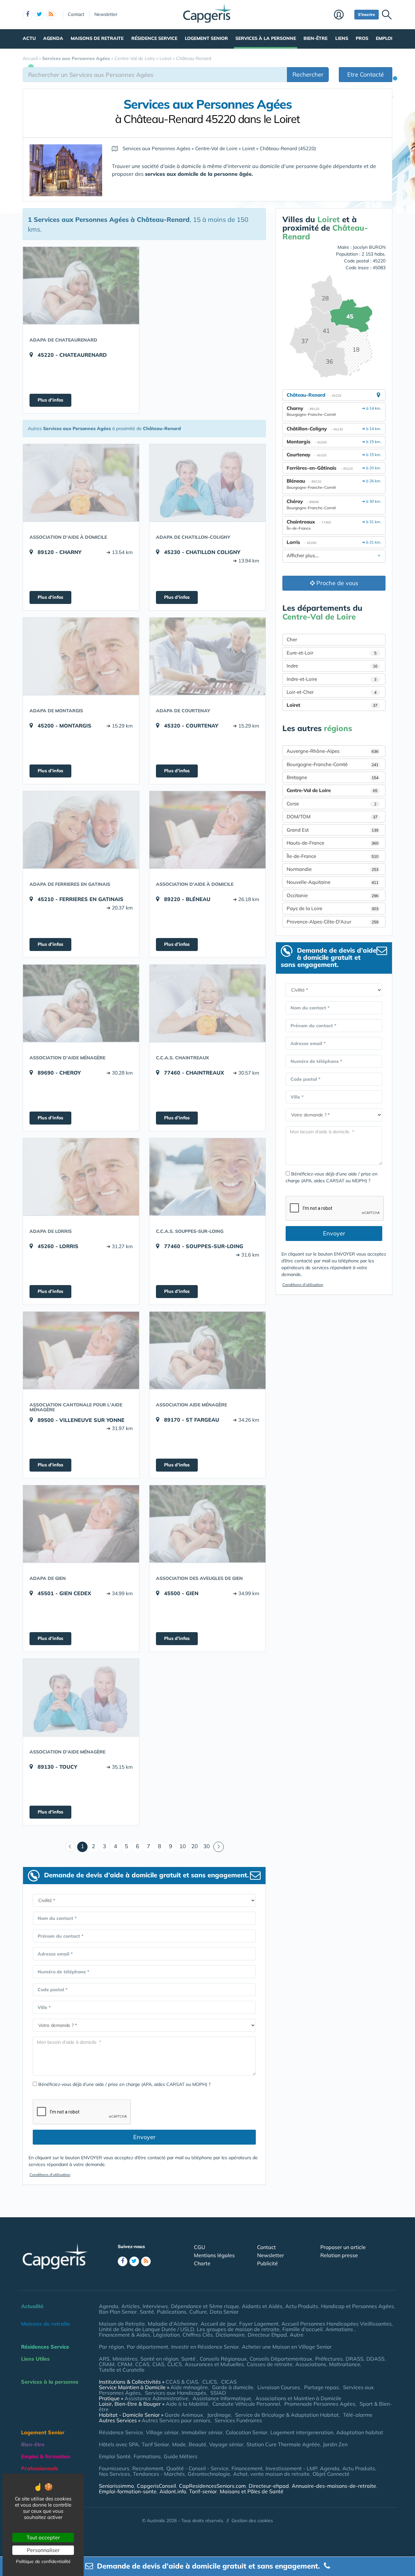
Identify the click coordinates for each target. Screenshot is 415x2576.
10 (183, 1846)
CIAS (158, 2364)
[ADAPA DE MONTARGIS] (81, 656)
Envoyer (144, 2137)
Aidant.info (173, 2491)
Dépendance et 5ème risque (205, 2306)
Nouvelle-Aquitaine (332, 882)
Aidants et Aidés (262, 2306)
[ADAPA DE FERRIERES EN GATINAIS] (81, 830)
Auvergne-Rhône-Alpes (332, 751)
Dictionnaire (230, 2335)
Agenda (53, 38)
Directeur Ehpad (267, 2335)
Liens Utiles (35, 2359)
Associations (311, 2364)
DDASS (375, 2359)
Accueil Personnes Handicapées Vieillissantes (337, 2324)
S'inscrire (367, 14)
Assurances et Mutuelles (214, 2364)
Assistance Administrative (156, 2398)
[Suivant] (219, 1847)
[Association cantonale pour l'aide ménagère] (81, 1350)
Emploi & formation (46, 2456)
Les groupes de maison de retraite (238, 2329)
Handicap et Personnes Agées (357, 2306)
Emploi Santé (115, 2456)
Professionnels (40, 2468)
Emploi (384, 38)
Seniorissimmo (116, 2486)
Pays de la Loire (332, 908)
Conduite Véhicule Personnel (246, 2404)
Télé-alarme (358, 2415)
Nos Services (114, 2474)
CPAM (125, 2364)
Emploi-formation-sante (128, 2491)
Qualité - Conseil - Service (197, 2468)
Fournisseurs (114, 2468)
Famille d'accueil (302, 2329)
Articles (130, 2306)
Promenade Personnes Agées (320, 2404)
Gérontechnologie (209, 2474)
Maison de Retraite (122, 2324)
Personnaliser (43, 2550)
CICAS (229, 2382)
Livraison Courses (279, 2387)
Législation (166, 2335)
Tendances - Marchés (159, 2474)
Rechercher (308, 74)
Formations (147, 2456)
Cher (292, 639)
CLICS (175, 2364)
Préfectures (329, 2359)
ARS (104, 2359)
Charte (202, 2263)
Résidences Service (45, 2347)
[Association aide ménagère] (207, 1350)
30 (207, 1846)
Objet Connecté (331, 2474)
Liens (342, 38)
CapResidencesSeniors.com (212, 2486)
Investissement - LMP (291, 2468)
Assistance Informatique (222, 2398)
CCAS (142, 2364)
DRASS (355, 2359)
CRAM (107, 2364)
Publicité (267, 2263)
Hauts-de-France (332, 843)
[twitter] (39, 15)
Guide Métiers (181, 2456)
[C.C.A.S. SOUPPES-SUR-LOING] (207, 1177)
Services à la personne (266, 38)
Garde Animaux (184, 2415)
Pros (362, 38)
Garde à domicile (233, 2387)
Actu (29, 38)
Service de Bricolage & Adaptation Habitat (287, 2415)
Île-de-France (332, 856)
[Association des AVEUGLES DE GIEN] (207, 1524)
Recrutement (148, 2468)
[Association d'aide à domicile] (81, 483)
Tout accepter (43, 2537)
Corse (332, 804)
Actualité (32, 2306)
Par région (111, 2347)
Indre (332, 666)
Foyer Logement (259, 2324)
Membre (343, 15)
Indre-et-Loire (332, 679)
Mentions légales (214, 2255)
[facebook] (28, 15)
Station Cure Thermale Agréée (283, 2444)
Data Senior (224, 2312)
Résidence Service (154, 38)
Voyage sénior (226, 2444)
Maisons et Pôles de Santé (252, 2491)
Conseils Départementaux (281, 2359)
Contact (76, 14)
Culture (198, 2312)
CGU (200, 2247)
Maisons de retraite (97, 38)
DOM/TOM (332, 817)
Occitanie (332, 895)
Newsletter (106, 14)
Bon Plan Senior (118, 2312)
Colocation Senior (247, 2432)
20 (195, 1846)
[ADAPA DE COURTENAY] (207, 656)
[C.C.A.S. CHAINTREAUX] (207, 1003)
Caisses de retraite (270, 2364)
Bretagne (332, 777)
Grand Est (332, 830)
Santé (147, 2312)
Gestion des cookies (252, 2521)
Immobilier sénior (202, 2432)
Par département (148, 2347)
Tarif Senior (155, 2444)
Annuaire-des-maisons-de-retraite (334, 2486)
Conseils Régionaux (223, 2359)
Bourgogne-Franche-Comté (332, 764)
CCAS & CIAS (182, 2382)
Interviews (155, 2306)
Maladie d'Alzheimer (173, 2324)
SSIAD (218, 2393)
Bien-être (315, 38)
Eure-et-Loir (332, 653)
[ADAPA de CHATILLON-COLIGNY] (207, 483)
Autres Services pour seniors (176, 2420)
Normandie (332, 869)
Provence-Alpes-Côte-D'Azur (332, 922)
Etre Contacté (366, 74)
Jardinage (219, 2415)
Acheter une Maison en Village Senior (287, 2347)
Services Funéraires (238, 2420)
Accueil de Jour (219, 2324)
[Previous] (70, 1847)
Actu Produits (302, 2306)
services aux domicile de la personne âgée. (199, 174)
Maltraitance (345, 2364)
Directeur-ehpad (269, 2486)
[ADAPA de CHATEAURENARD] (81, 285)
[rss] (51, 15)
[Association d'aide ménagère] (81, 1003)
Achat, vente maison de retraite (271, 2474)
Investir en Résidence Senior (205, 2347)
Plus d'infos (50, 400)
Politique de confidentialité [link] (43, 2561)
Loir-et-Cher (332, 692)
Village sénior (162, 2432)
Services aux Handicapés (176, 2393)
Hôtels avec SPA (119, 2444)
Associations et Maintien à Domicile (298, 2398)
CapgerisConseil (156, 2486)
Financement (247, 2468)
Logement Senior (206, 38)
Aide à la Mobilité (187, 2404)
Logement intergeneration (302, 2432)
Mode (179, 2444)
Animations (340, 2329)
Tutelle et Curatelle (122, 2370)
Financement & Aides (124, 2335)
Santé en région (159, 2359)
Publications (172, 2312)
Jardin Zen (335, 2444)
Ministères (125, 2359)
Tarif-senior (203, 2491)
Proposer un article (343, 2247)
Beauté (197, 2444)
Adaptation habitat (360, 2432)
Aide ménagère (189, 2387)
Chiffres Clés (198, 2335)
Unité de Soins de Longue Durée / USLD (146, 2329)
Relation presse (339, 2255)
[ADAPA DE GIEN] (81, 1524)
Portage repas (321, 2387)
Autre (297, 2335)
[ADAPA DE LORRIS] (81, 1177)
